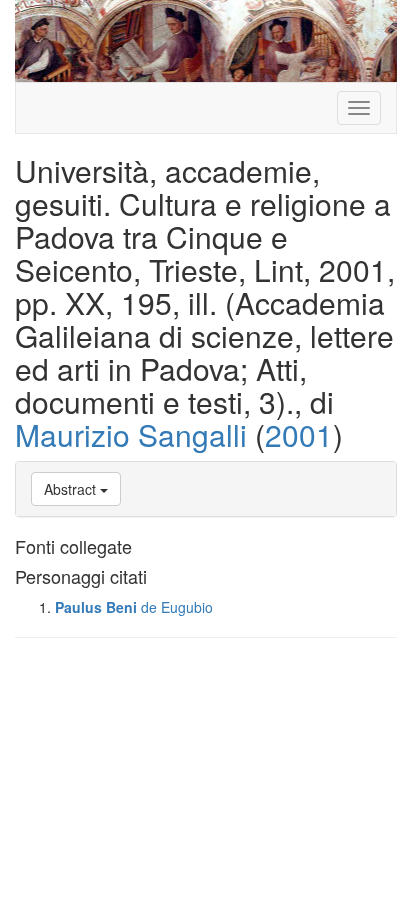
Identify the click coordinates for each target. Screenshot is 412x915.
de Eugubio (177, 607)
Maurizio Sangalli (131, 434)
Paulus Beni (96, 607)
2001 (299, 434)
